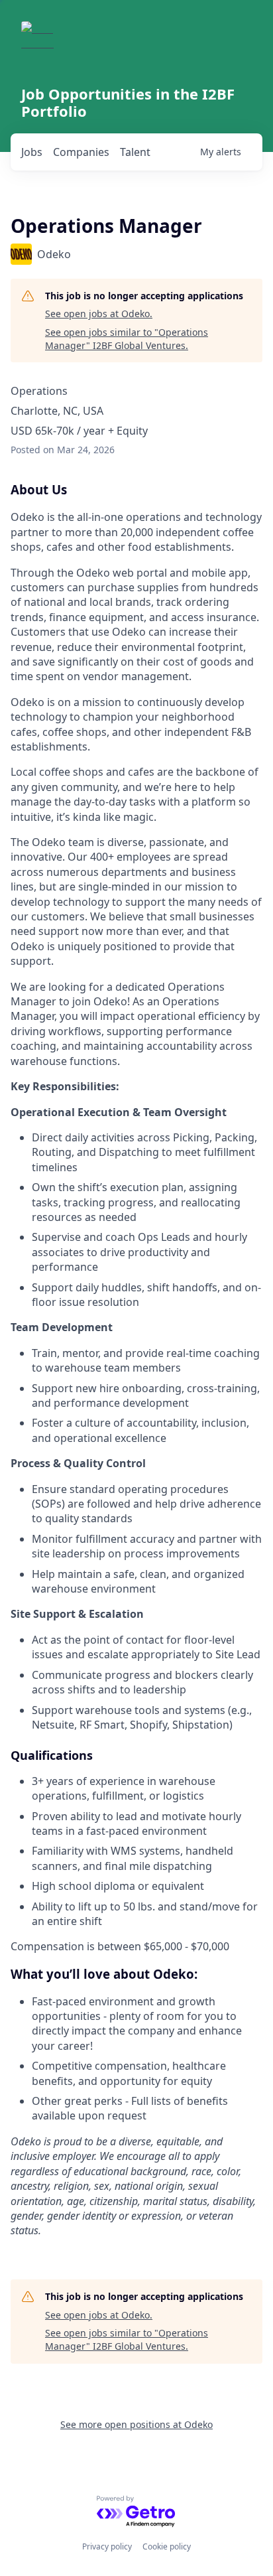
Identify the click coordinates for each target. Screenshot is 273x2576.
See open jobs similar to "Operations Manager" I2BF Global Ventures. (127, 339)
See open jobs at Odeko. (99, 314)
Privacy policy (107, 2546)
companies (81, 152)
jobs (32, 152)
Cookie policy (167, 2546)
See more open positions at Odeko (136, 2424)
